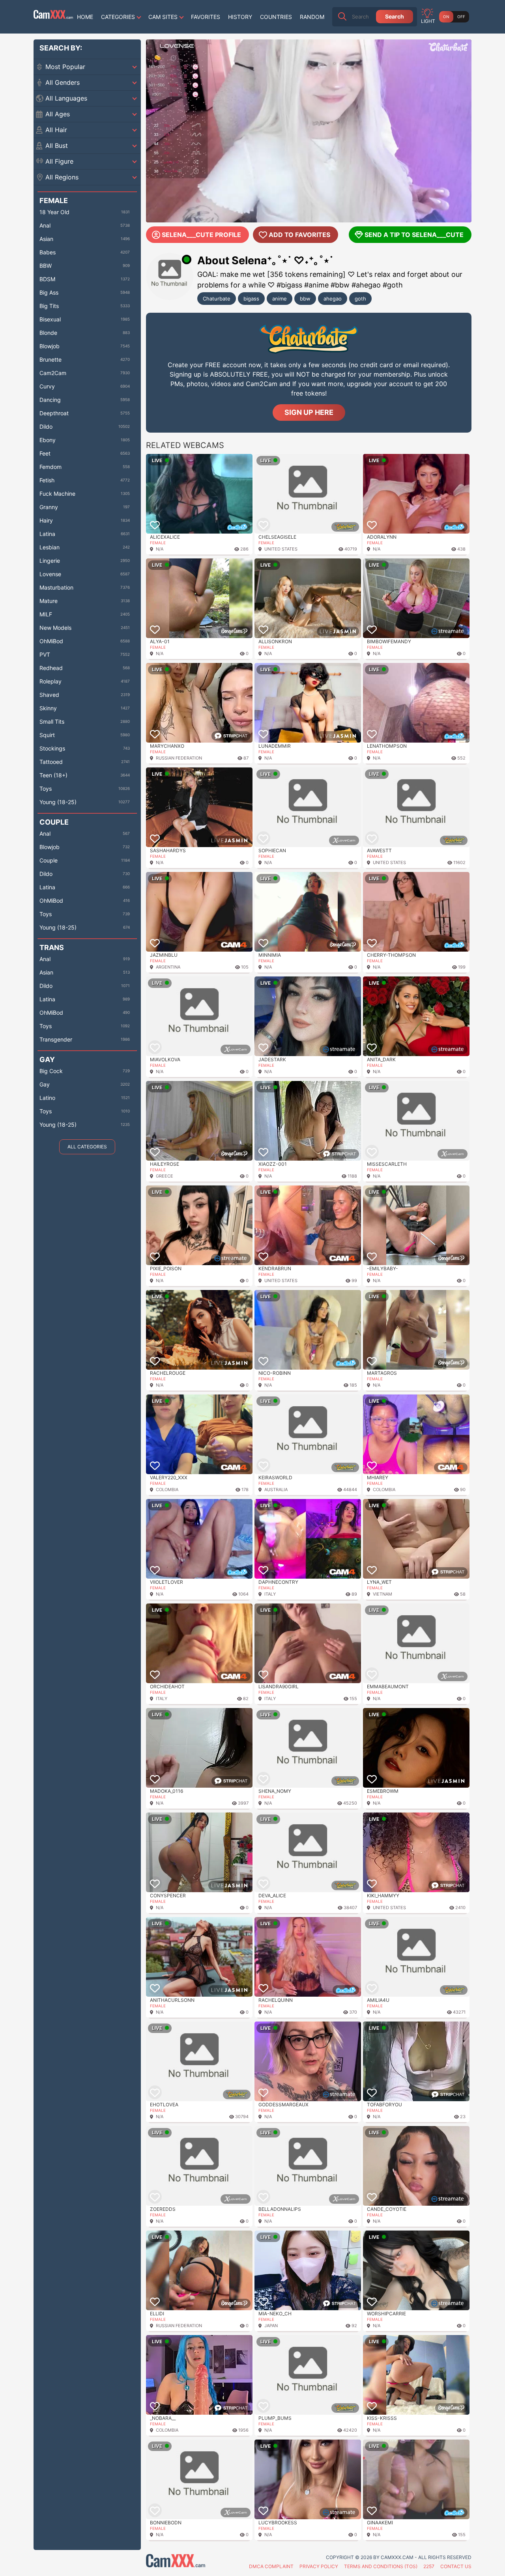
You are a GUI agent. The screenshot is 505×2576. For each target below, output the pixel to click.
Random (312, 17)
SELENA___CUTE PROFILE (201, 235)
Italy (270, 1594)
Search (395, 16)
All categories (87, 1147)
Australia (276, 1490)
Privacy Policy (319, 2566)
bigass (251, 299)
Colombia (167, 1490)
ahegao (333, 299)
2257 (429, 2566)
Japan (271, 2326)
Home (85, 17)
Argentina (168, 967)
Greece (165, 1176)
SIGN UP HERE (309, 412)
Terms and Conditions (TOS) (381, 2566)
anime (280, 299)
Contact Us (456, 2566)
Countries (276, 17)
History (240, 17)
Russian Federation (179, 758)
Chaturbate (217, 299)
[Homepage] (53, 17)
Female (158, 543)
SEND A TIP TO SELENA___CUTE (414, 235)
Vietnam (382, 1594)
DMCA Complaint (271, 2566)
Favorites (206, 17)
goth (360, 299)
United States (281, 549)
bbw (305, 299)
